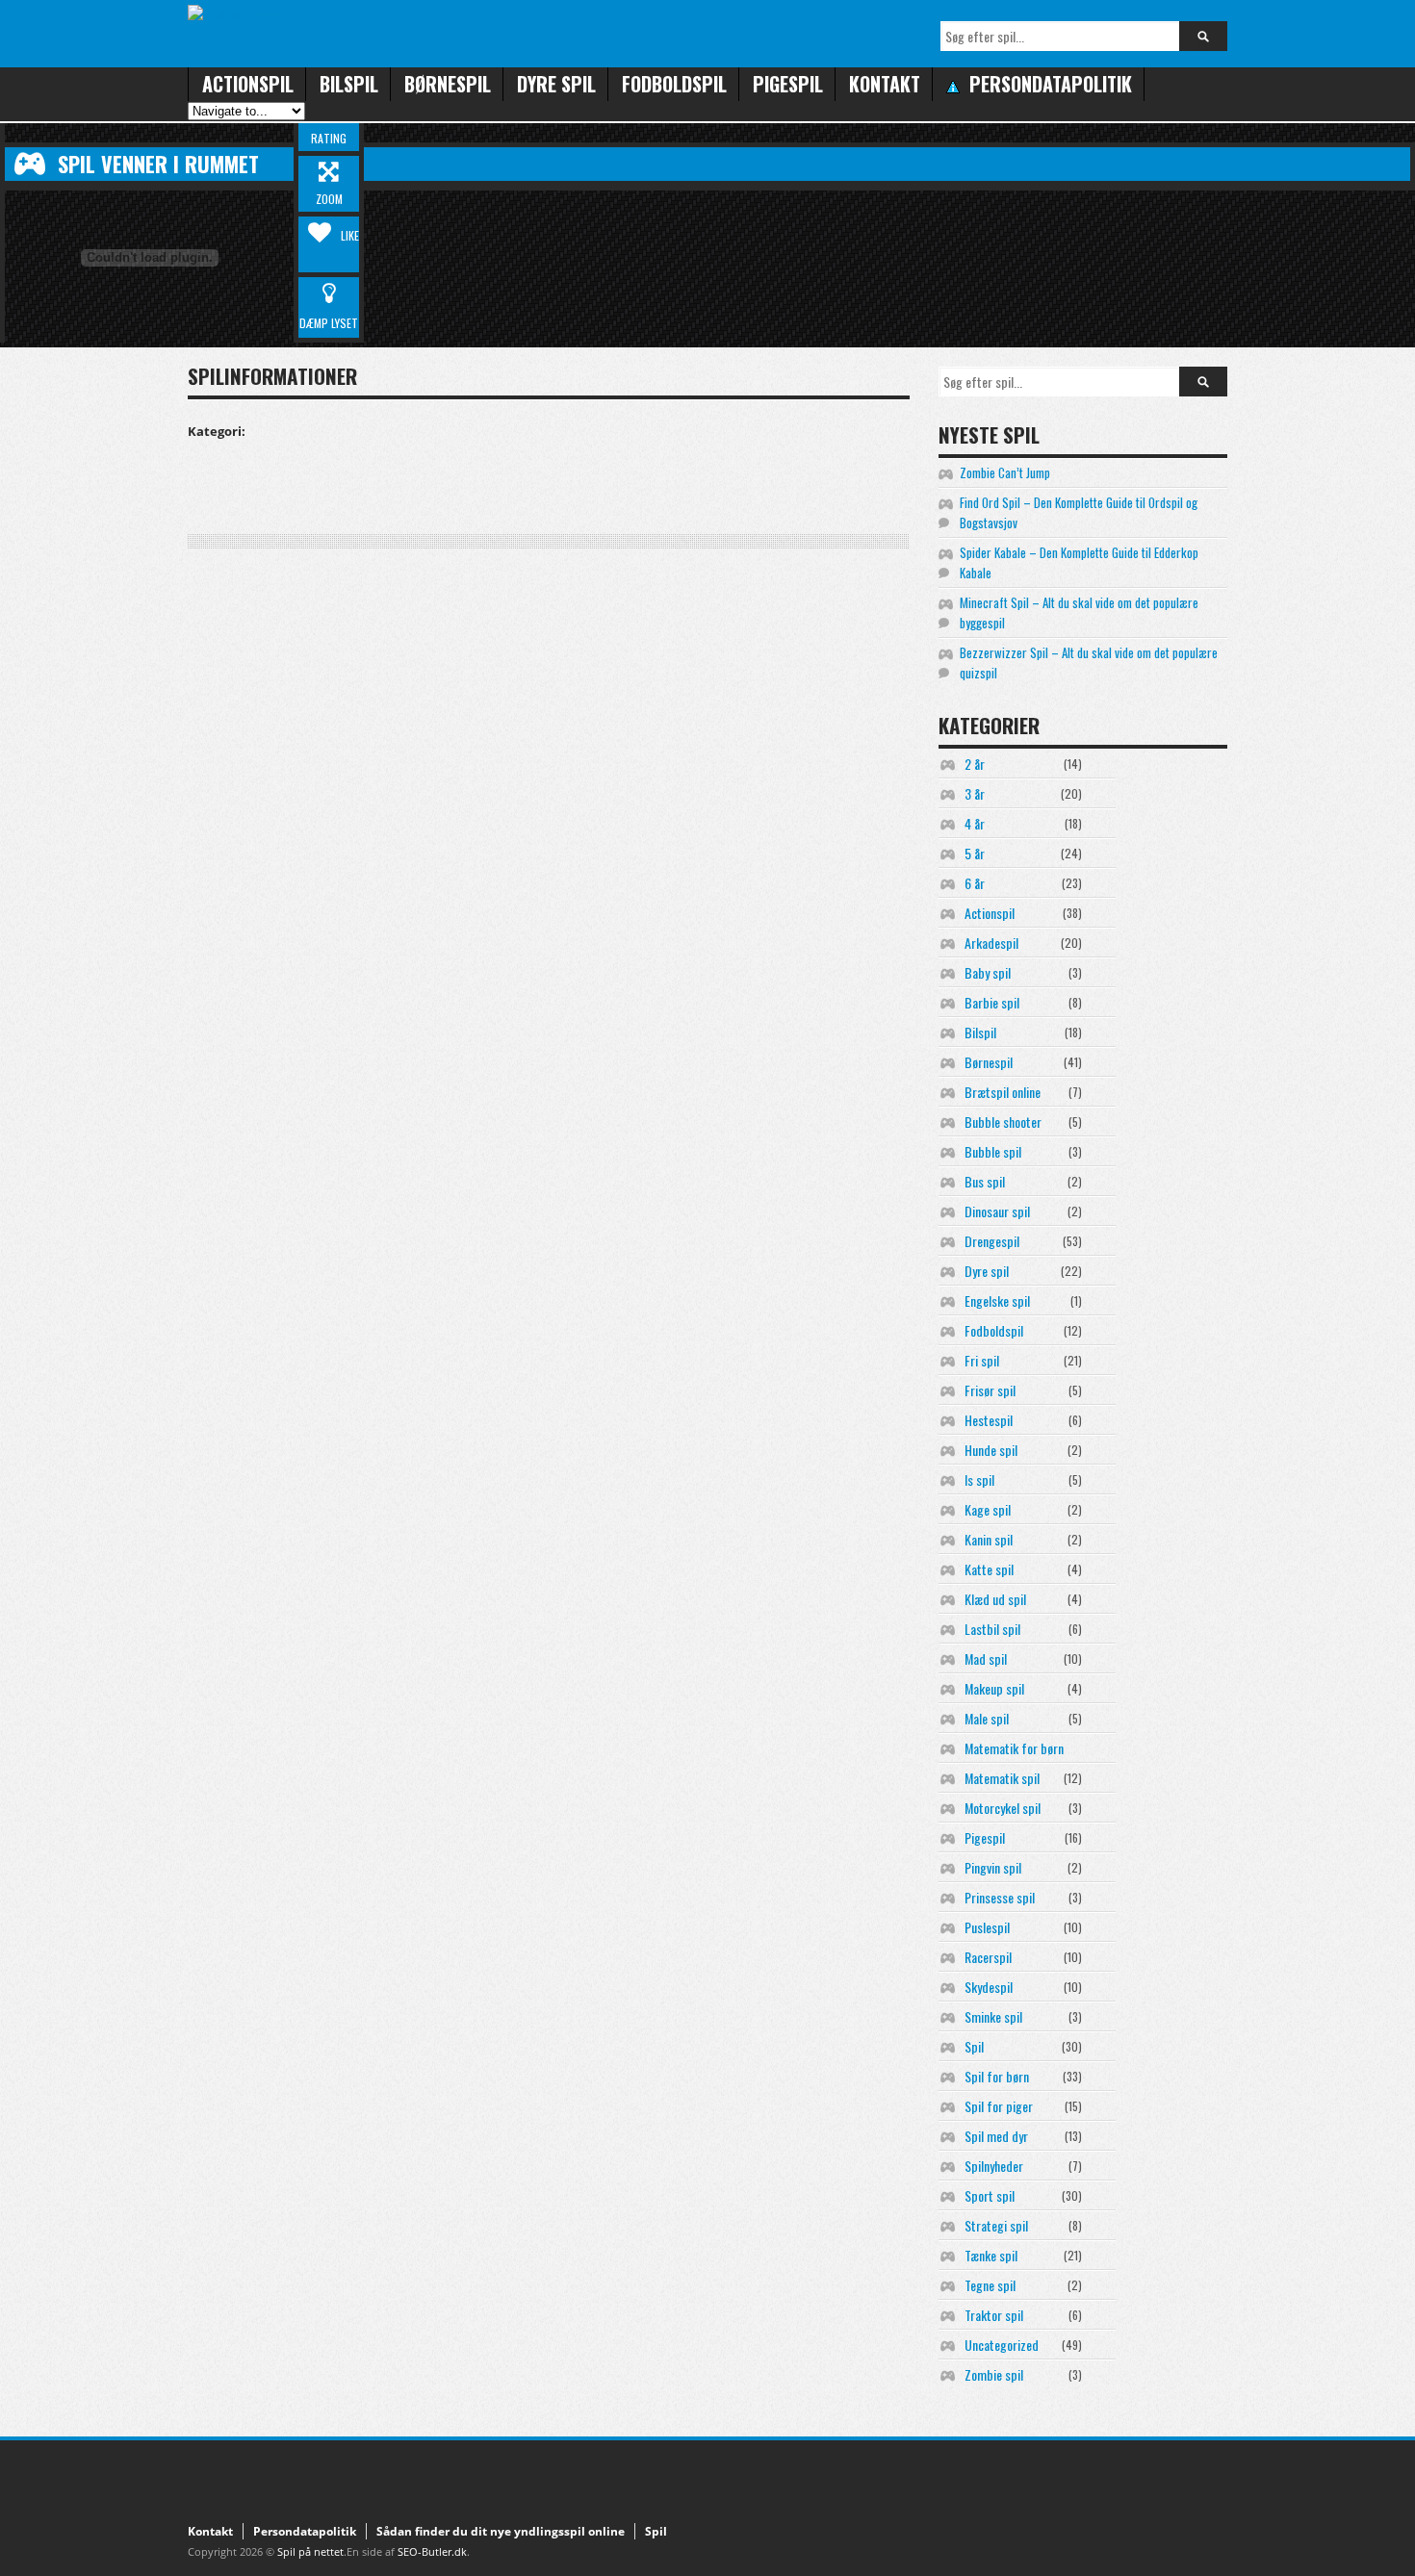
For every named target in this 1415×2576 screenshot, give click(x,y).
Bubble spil (993, 1151)
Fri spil (982, 1360)
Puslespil (987, 1927)
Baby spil (988, 972)
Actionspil (248, 84)
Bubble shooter (1003, 1122)
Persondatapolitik (305, 2531)
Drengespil (992, 1241)
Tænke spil (991, 2255)
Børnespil (448, 84)
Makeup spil (994, 1688)
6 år (975, 883)
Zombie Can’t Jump (1005, 472)
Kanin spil (989, 1539)
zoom (329, 199)
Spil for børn (997, 2076)
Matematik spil (1002, 1778)
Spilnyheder (994, 2166)
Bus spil (985, 1181)
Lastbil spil (992, 1629)
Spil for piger (999, 2106)
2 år (975, 764)
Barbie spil (992, 1002)
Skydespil (989, 1987)
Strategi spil (996, 2225)
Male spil (987, 1718)
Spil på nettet (310, 2551)
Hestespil (989, 1420)
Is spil (979, 1479)
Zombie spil (994, 2374)
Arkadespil (991, 943)
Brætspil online (1003, 1092)
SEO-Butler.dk (432, 2551)
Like (350, 235)
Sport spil (990, 2195)
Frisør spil (990, 1390)
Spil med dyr (996, 2136)
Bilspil (349, 84)
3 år (975, 793)
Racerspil (988, 1957)
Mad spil (986, 1658)
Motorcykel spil (1003, 1808)
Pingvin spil (993, 1867)
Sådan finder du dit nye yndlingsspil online (501, 2531)
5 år (975, 853)
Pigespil (788, 84)
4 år (975, 823)
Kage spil (988, 1509)
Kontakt (885, 84)
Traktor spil (994, 2315)
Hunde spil (991, 1450)
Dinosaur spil (997, 1211)
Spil (974, 2046)
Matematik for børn (1014, 1748)
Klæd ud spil (995, 1599)
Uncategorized (1002, 2345)
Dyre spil (556, 84)
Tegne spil (990, 2285)
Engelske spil (997, 1301)
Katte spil (989, 1569)
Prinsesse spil (1000, 1897)
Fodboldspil (674, 84)
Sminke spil (993, 2016)
